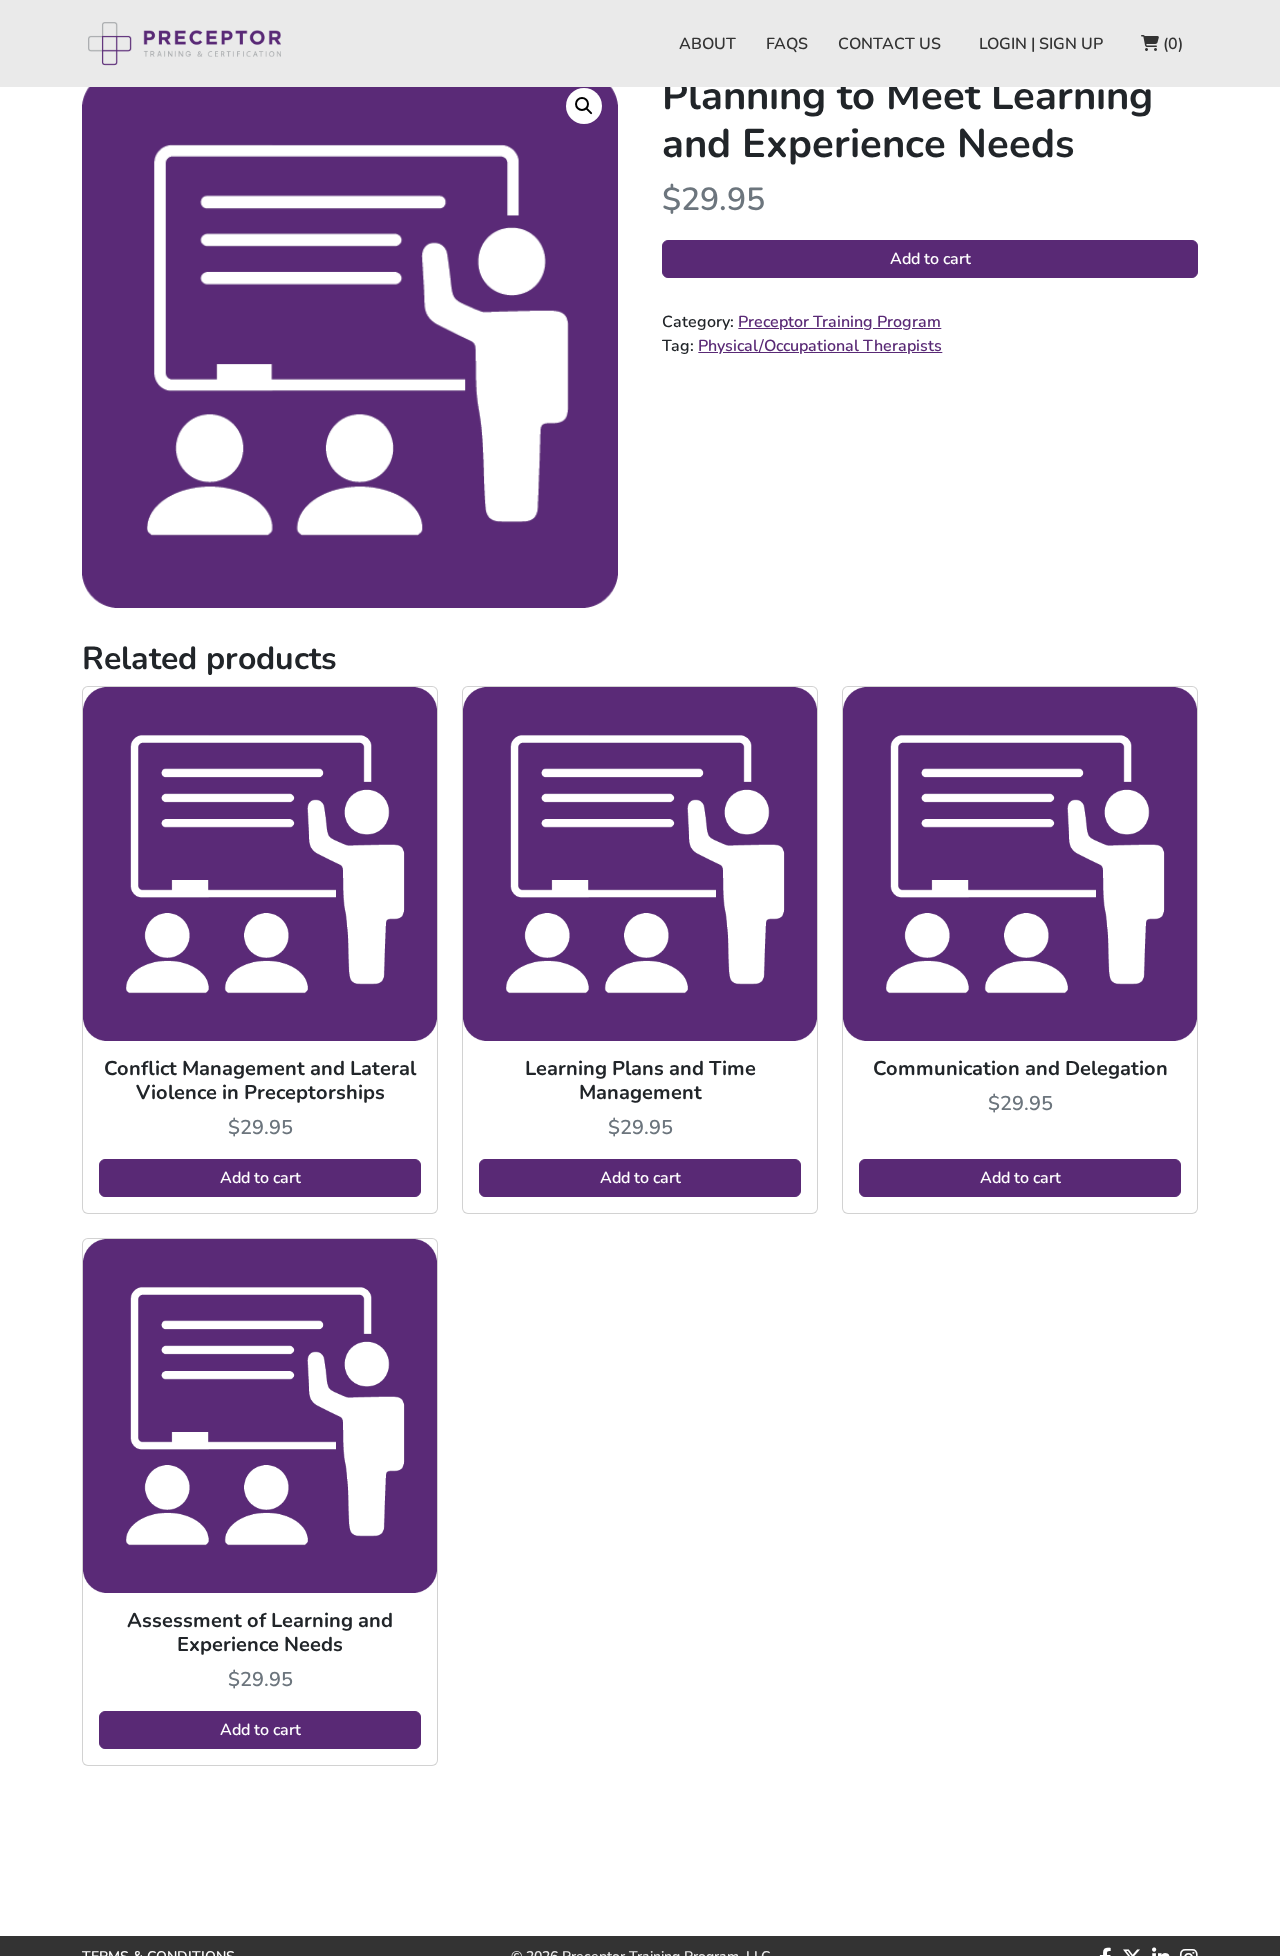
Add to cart (930, 259)
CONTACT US (889, 44)
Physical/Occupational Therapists (820, 346)
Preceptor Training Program (839, 322)
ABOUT (707, 44)
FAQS (787, 44)
